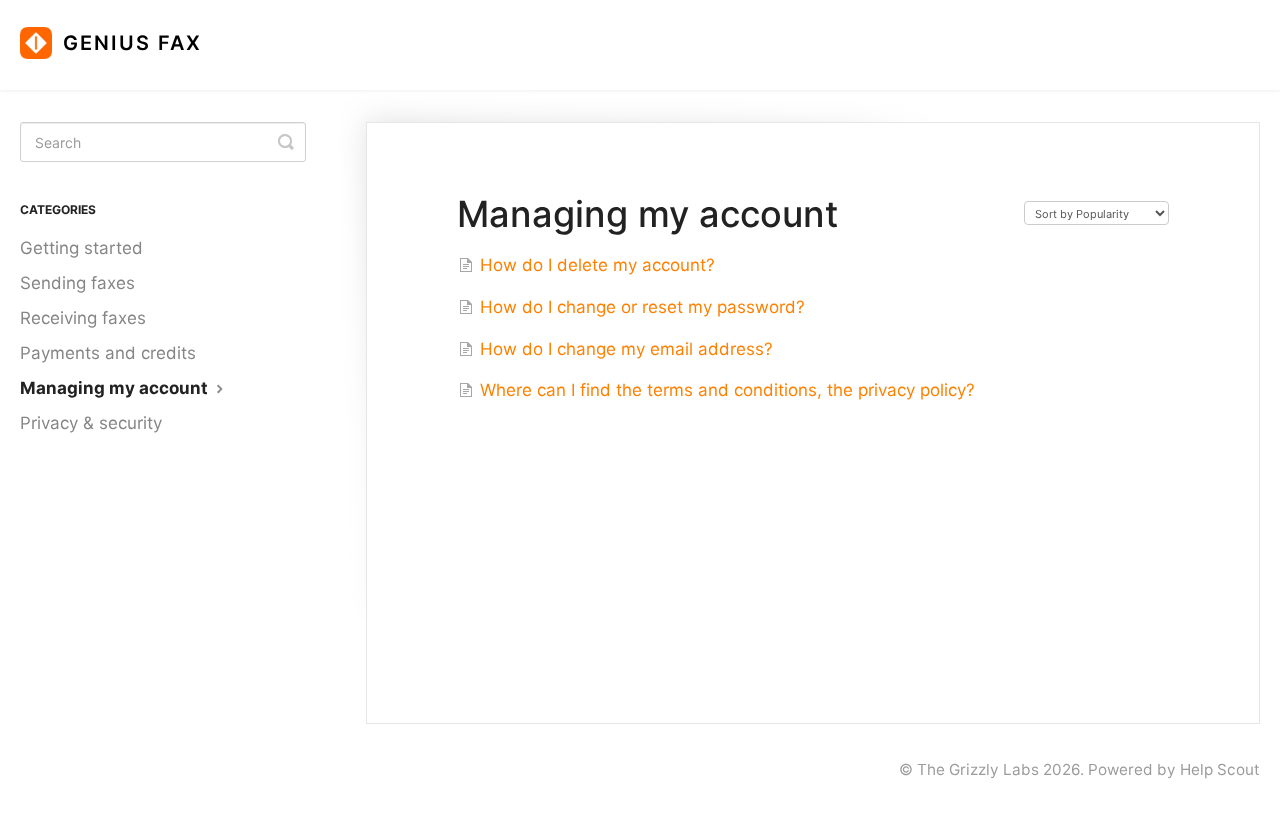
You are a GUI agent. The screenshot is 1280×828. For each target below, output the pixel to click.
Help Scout (1220, 769)
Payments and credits (108, 353)
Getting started (81, 248)
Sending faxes (77, 283)
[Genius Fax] (121, 35)
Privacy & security (91, 423)
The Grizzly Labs (978, 769)
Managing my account (116, 388)
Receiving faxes (83, 318)
